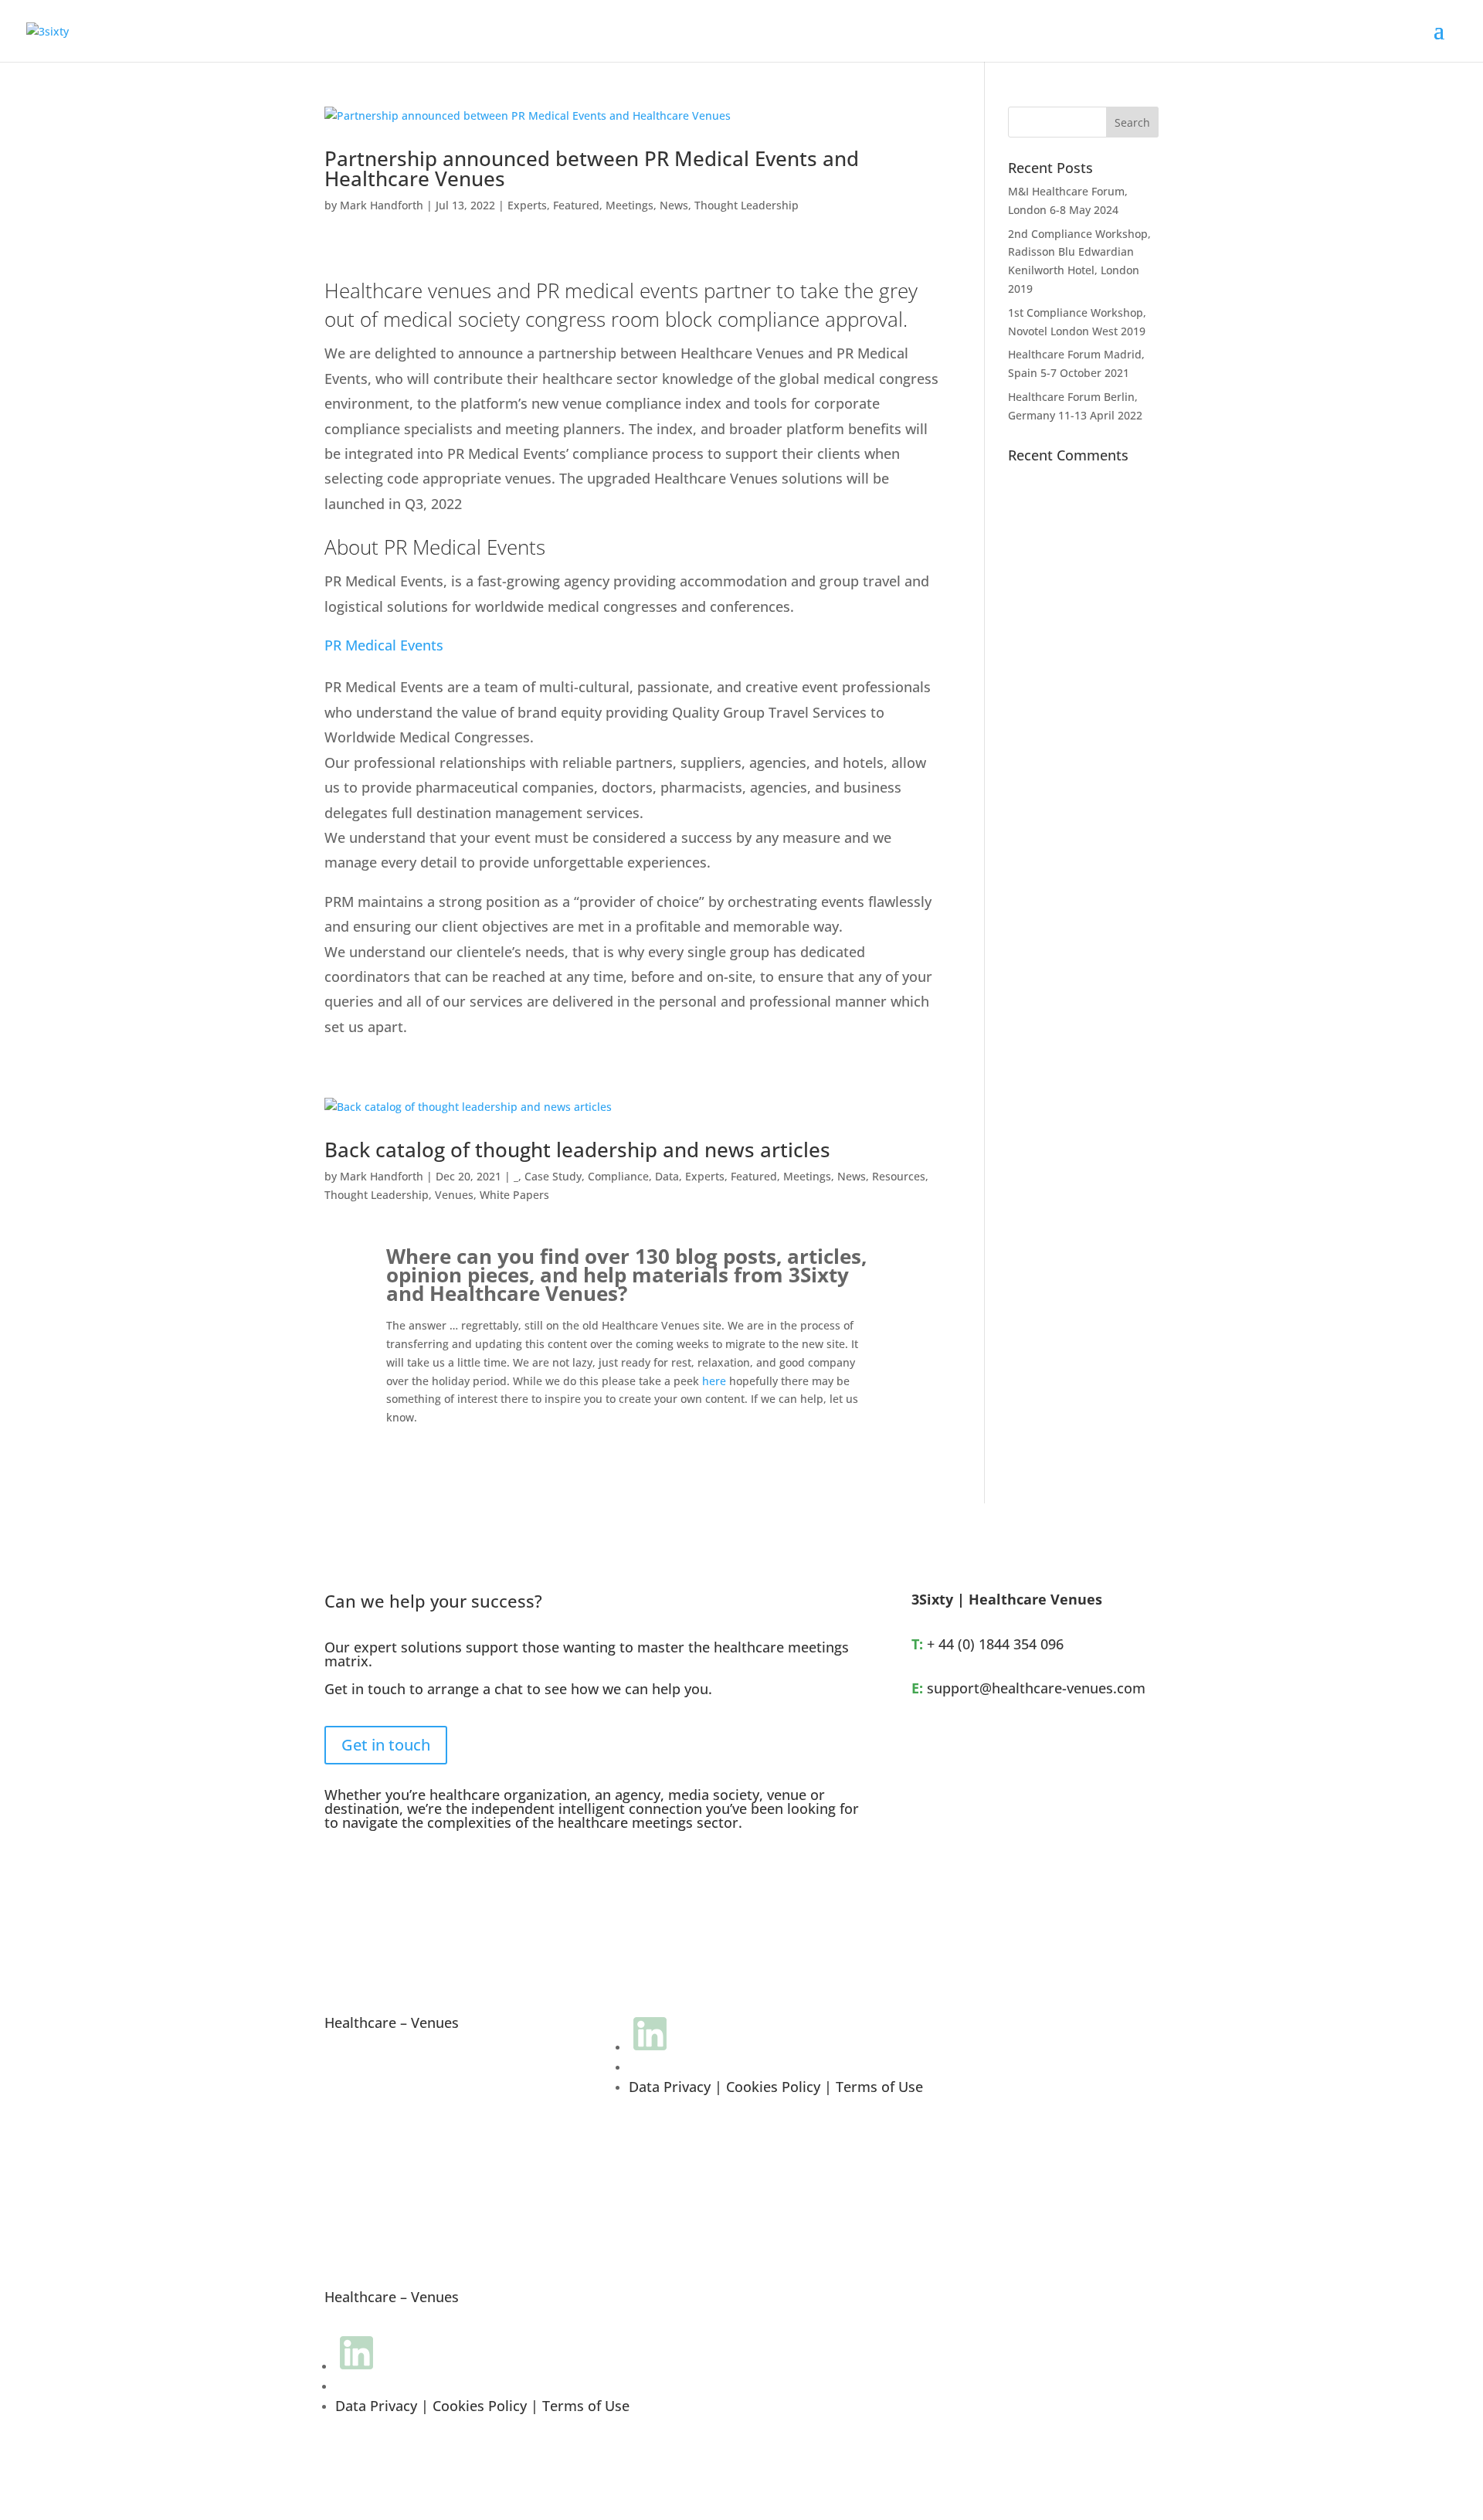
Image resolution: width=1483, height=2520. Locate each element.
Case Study (553, 1176)
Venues (454, 1195)
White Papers (514, 1195)
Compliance (618, 1176)
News (674, 205)
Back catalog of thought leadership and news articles (577, 1150)
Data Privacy (670, 2087)
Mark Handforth (382, 205)
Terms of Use (879, 2087)
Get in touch (386, 1745)
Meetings (630, 205)
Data (667, 1176)
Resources (899, 1176)
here (714, 1381)
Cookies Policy (773, 2087)
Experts (527, 205)
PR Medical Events (384, 645)
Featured (576, 205)
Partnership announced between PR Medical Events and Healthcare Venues (592, 168)
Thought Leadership (747, 205)
